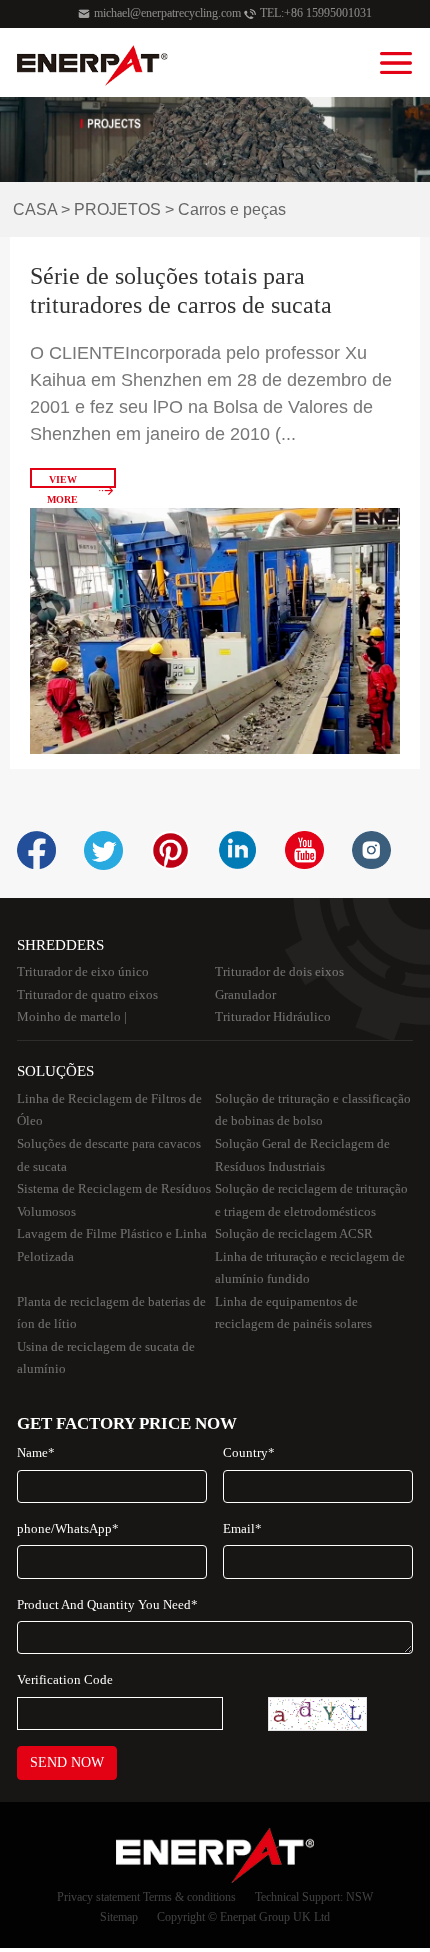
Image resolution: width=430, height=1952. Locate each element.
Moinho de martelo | (72, 1016)
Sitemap (119, 1917)
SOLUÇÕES (55, 1070)
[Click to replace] (317, 1714)
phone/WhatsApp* (68, 1528)
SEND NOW (67, 1762)
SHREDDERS (60, 944)
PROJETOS (117, 209)
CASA (35, 209)
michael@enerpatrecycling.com (167, 13)
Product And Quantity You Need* (107, 1604)
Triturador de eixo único (83, 971)
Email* (242, 1528)
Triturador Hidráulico (273, 1016)
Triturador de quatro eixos (87, 994)
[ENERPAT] (92, 66)
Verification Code (65, 1679)
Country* (249, 1452)
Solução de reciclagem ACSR (294, 1233)
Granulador (245, 994)
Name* (36, 1452)
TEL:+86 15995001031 (316, 13)
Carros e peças (232, 209)
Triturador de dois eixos (279, 971)
